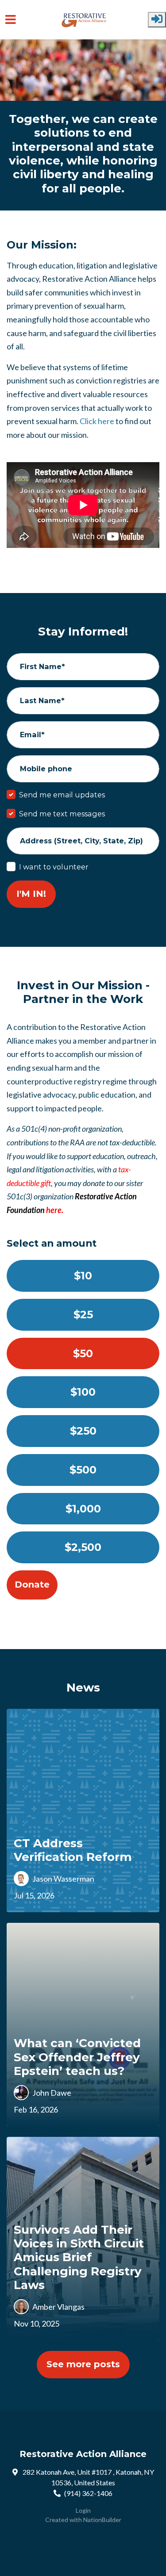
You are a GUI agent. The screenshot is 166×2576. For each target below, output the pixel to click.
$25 (83, 1315)
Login (83, 2510)
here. (55, 1210)
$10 (83, 1276)
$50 (83, 1353)
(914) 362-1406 (88, 2493)
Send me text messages (62, 814)
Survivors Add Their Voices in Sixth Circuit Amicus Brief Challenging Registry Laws (79, 2257)
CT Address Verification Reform (73, 1850)
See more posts (83, 2364)
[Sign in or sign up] (157, 20)
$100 (83, 1392)
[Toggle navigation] (11, 20)
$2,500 (83, 1547)
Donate (32, 1585)
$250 (83, 1431)
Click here (97, 421)
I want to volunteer (54, 867)
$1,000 (83, 1509)
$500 (83, 1470)
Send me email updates (62, 795)
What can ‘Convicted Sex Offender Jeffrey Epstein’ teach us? (77, 2057)
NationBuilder (102, 2520)
